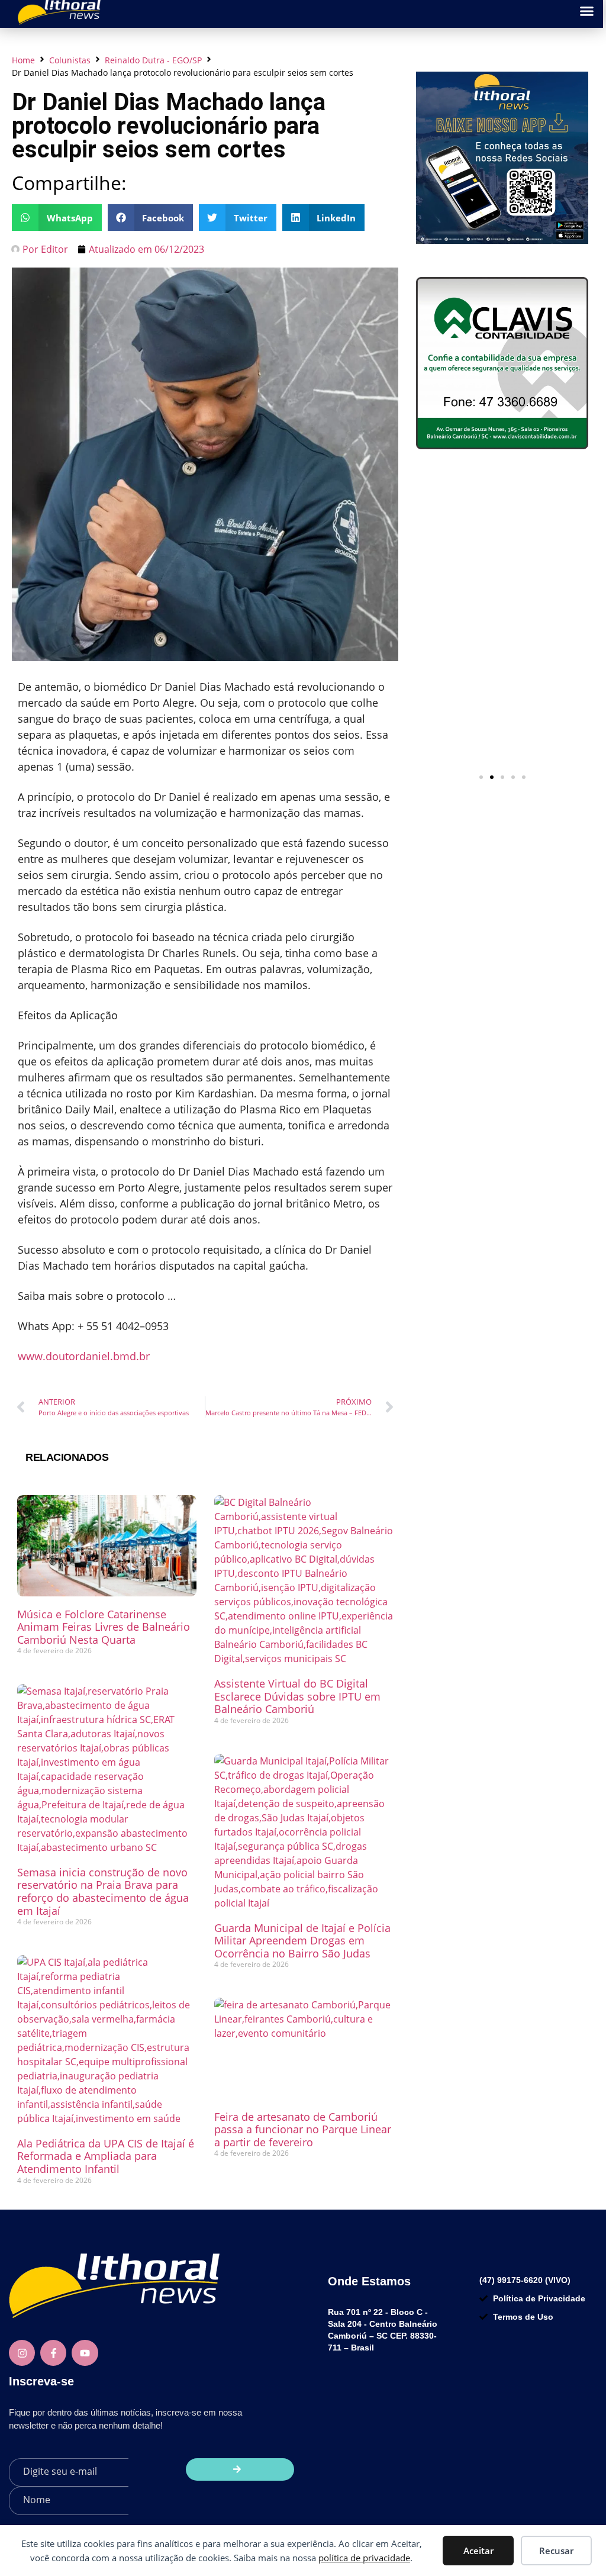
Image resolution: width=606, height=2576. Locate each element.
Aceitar (478, 2551)
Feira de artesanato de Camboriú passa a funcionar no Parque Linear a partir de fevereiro (303, 2129)
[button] (57, 218)
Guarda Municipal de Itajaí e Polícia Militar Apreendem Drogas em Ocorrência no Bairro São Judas (302, 1941)
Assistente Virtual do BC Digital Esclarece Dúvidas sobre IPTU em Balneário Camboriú (297, 1696)
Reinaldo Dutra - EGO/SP (153, 60)
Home (23, 60)
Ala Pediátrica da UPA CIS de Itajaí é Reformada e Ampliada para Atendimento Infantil (106, 2156)
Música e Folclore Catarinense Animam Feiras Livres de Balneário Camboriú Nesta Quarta (104, 1627)
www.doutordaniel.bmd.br (84, 1356)
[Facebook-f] (53, 2353)
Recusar (556, 2551)
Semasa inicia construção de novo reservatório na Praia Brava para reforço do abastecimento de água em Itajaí (103, 1891)
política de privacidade (364, 2558)
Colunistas (70, 60)
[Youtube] (85, 2353)
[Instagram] (22, 2353)
